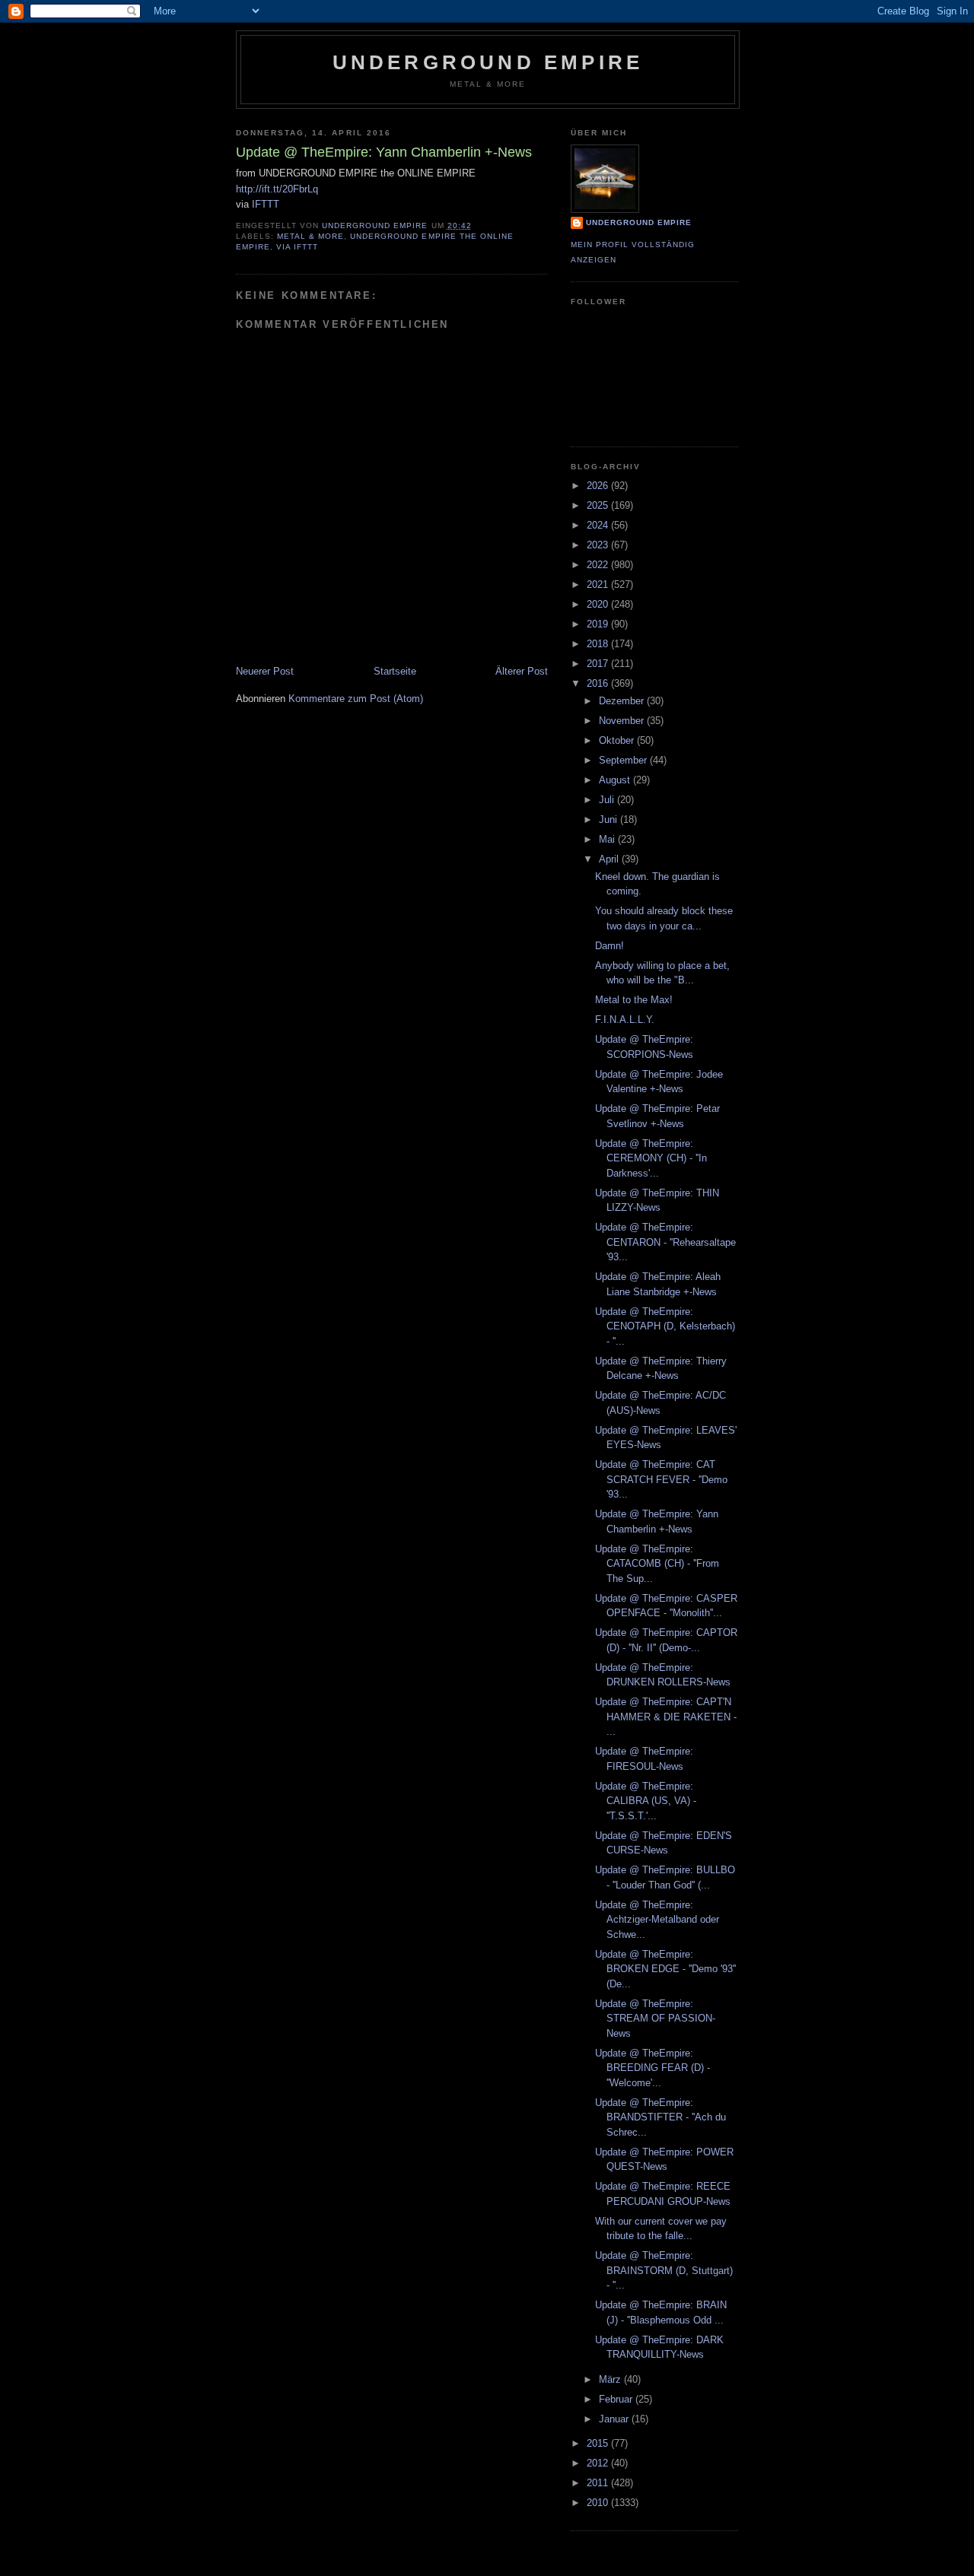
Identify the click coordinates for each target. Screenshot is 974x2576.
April (610, 859)
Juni (610, 819)
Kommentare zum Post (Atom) (356, 699)
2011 (599, 2483)
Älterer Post (522, 671)
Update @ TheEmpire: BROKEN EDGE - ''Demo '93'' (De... (665, 1969)
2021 (599, 584)
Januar (615, 2419)
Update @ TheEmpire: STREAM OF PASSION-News (655, 2019)
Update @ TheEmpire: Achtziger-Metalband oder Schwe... (657, 1920)
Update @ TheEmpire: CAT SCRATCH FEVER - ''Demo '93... (661, 1479)
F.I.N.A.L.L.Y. (625, 1020)
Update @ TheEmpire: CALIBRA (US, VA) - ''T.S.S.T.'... (646, 1801)
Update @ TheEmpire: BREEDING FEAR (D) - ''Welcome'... (653, 2068)
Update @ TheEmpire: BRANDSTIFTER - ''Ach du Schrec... (660, 2117)
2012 (599, 2463)
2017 (599, 664)
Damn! (610, 946)
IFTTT (266, 204)
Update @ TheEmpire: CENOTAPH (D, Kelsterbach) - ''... (665, 1326)
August (616, 780)
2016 (599, 683)
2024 (599, 525)
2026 (599, 486)
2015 (599, 2443)
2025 (599, 505)
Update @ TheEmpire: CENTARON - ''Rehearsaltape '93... (665, 1242)
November (623, 721)
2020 (599, 604)
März (611, 2379)
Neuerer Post (265, 671)
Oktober (618, 740)
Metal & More (310, 236)
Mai (608, 839)
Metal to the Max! (634, 1000)
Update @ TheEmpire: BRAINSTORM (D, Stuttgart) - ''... (664, 2270)
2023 (599, 545)
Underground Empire (488, 62)
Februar (617, 2399)
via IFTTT (297, 247)
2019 (599, 624)
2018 (599, 644)
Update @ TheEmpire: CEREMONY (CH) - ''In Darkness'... (651, 1158)
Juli (608, 800)
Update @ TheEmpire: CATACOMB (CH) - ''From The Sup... (657, 1564)
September (624, 760)
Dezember (623, 701)
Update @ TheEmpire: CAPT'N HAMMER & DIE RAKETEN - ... (666, 1717)
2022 (599, 565)
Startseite (395, 671)
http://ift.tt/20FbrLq (277, 189)
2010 (599, 2503)
